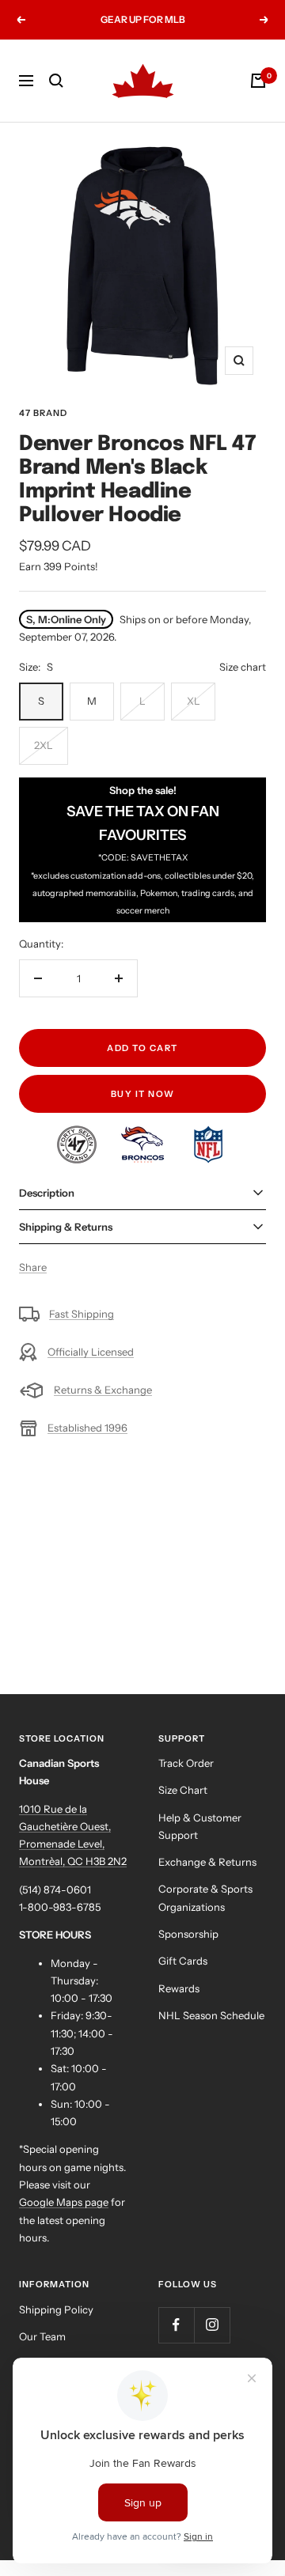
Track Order (186, 1763)
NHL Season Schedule (211, 2015)
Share (33, 1267)
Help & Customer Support (200, 1826)
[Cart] (258, 81)
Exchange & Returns (207, 1862)
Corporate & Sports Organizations (205, 1897)
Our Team (42, 2336)
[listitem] (78, 1134)
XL (194, 701)
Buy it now (143, 1094)
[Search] (56, 81)
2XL (44, 745)
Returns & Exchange (103, 1390)
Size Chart (183, 1790)
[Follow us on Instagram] (212, 2325)
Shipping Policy (56, 2309)
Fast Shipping (82, 1314)
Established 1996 (87, 1428)
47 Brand (43, 413)
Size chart (243, 667)
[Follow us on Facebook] (176, 2325)
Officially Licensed (91, 1352)
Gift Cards (183, 1961)
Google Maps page (64, 2202)
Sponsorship (188, 1934)
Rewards (179, 1988)
